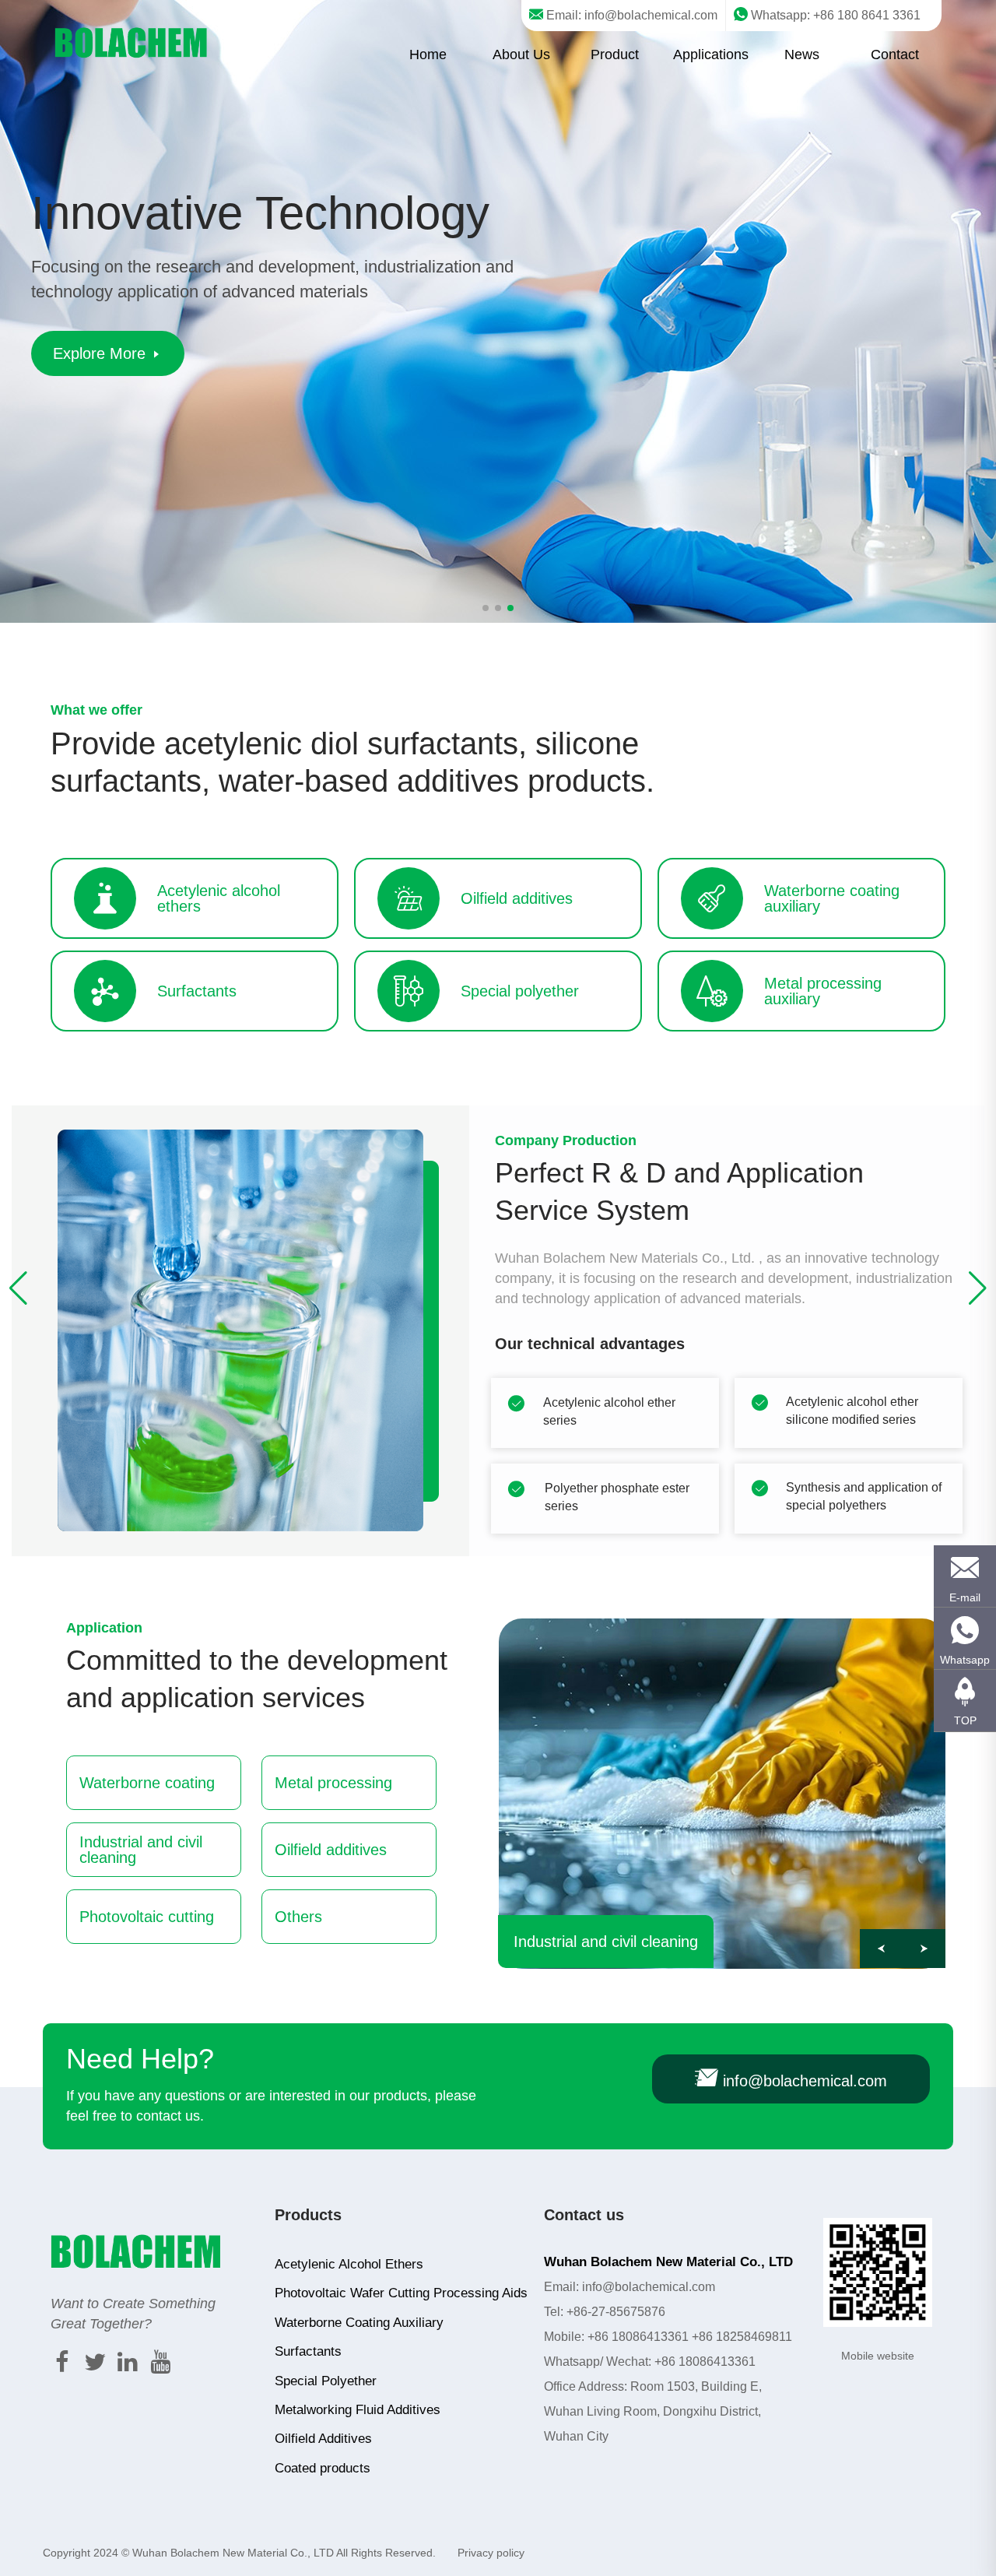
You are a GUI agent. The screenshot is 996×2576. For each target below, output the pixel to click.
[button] (978, 1288)
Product (615, 54)
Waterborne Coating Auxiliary (359, 2323)
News (802, 54)
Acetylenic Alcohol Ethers (349, 2264)
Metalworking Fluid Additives (358, 2410)
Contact (895, 54)
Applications (711, 54)
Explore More (102, 353)
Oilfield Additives (323, 2439)
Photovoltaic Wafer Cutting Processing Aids (401, 2293)
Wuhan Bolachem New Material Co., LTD (233, 2553)
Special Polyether (326, 2381)
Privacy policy (491, 2553)
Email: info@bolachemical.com (630, 15)
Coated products (323, 2468)
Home (428, 54)
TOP (965, 1720)
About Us (521, 54)
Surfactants (308, 2351)
